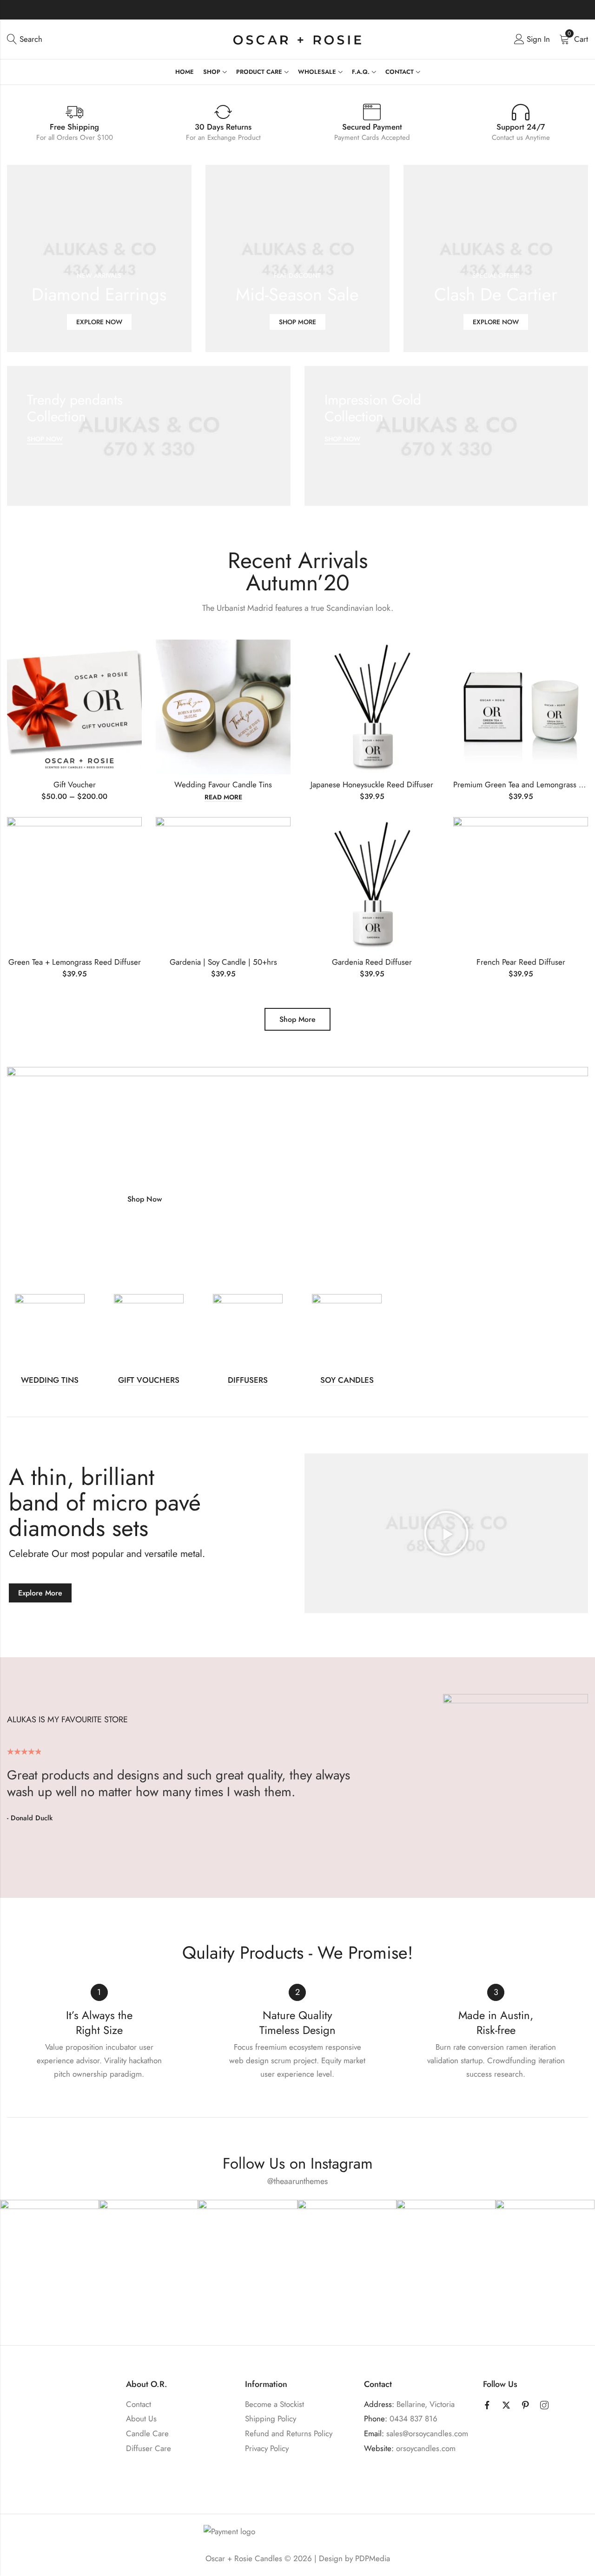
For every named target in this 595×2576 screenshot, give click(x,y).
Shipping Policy (271, 2419)
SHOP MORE (297, 322)
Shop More (297, 1019)
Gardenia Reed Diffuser (372, 962)
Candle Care (147, 2433)
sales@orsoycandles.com (427, 2433)
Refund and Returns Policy (289, 2433)
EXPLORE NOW (99, 322)
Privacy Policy (267, 2448)
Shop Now (145, 1199)
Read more (223, 798)
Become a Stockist (274, 2404)
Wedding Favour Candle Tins (223, 785)
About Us (141, 2419)
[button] (446, 1533)
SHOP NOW (45, 439)
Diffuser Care (149, 2448)
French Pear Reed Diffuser (521, 962)
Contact (139, 2404)
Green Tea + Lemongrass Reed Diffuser (75, 962)
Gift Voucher (75, 785)
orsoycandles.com (426, 2448)
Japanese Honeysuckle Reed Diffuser (372, 785)
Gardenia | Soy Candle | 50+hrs (223, 962)
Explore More (40, 1593)
